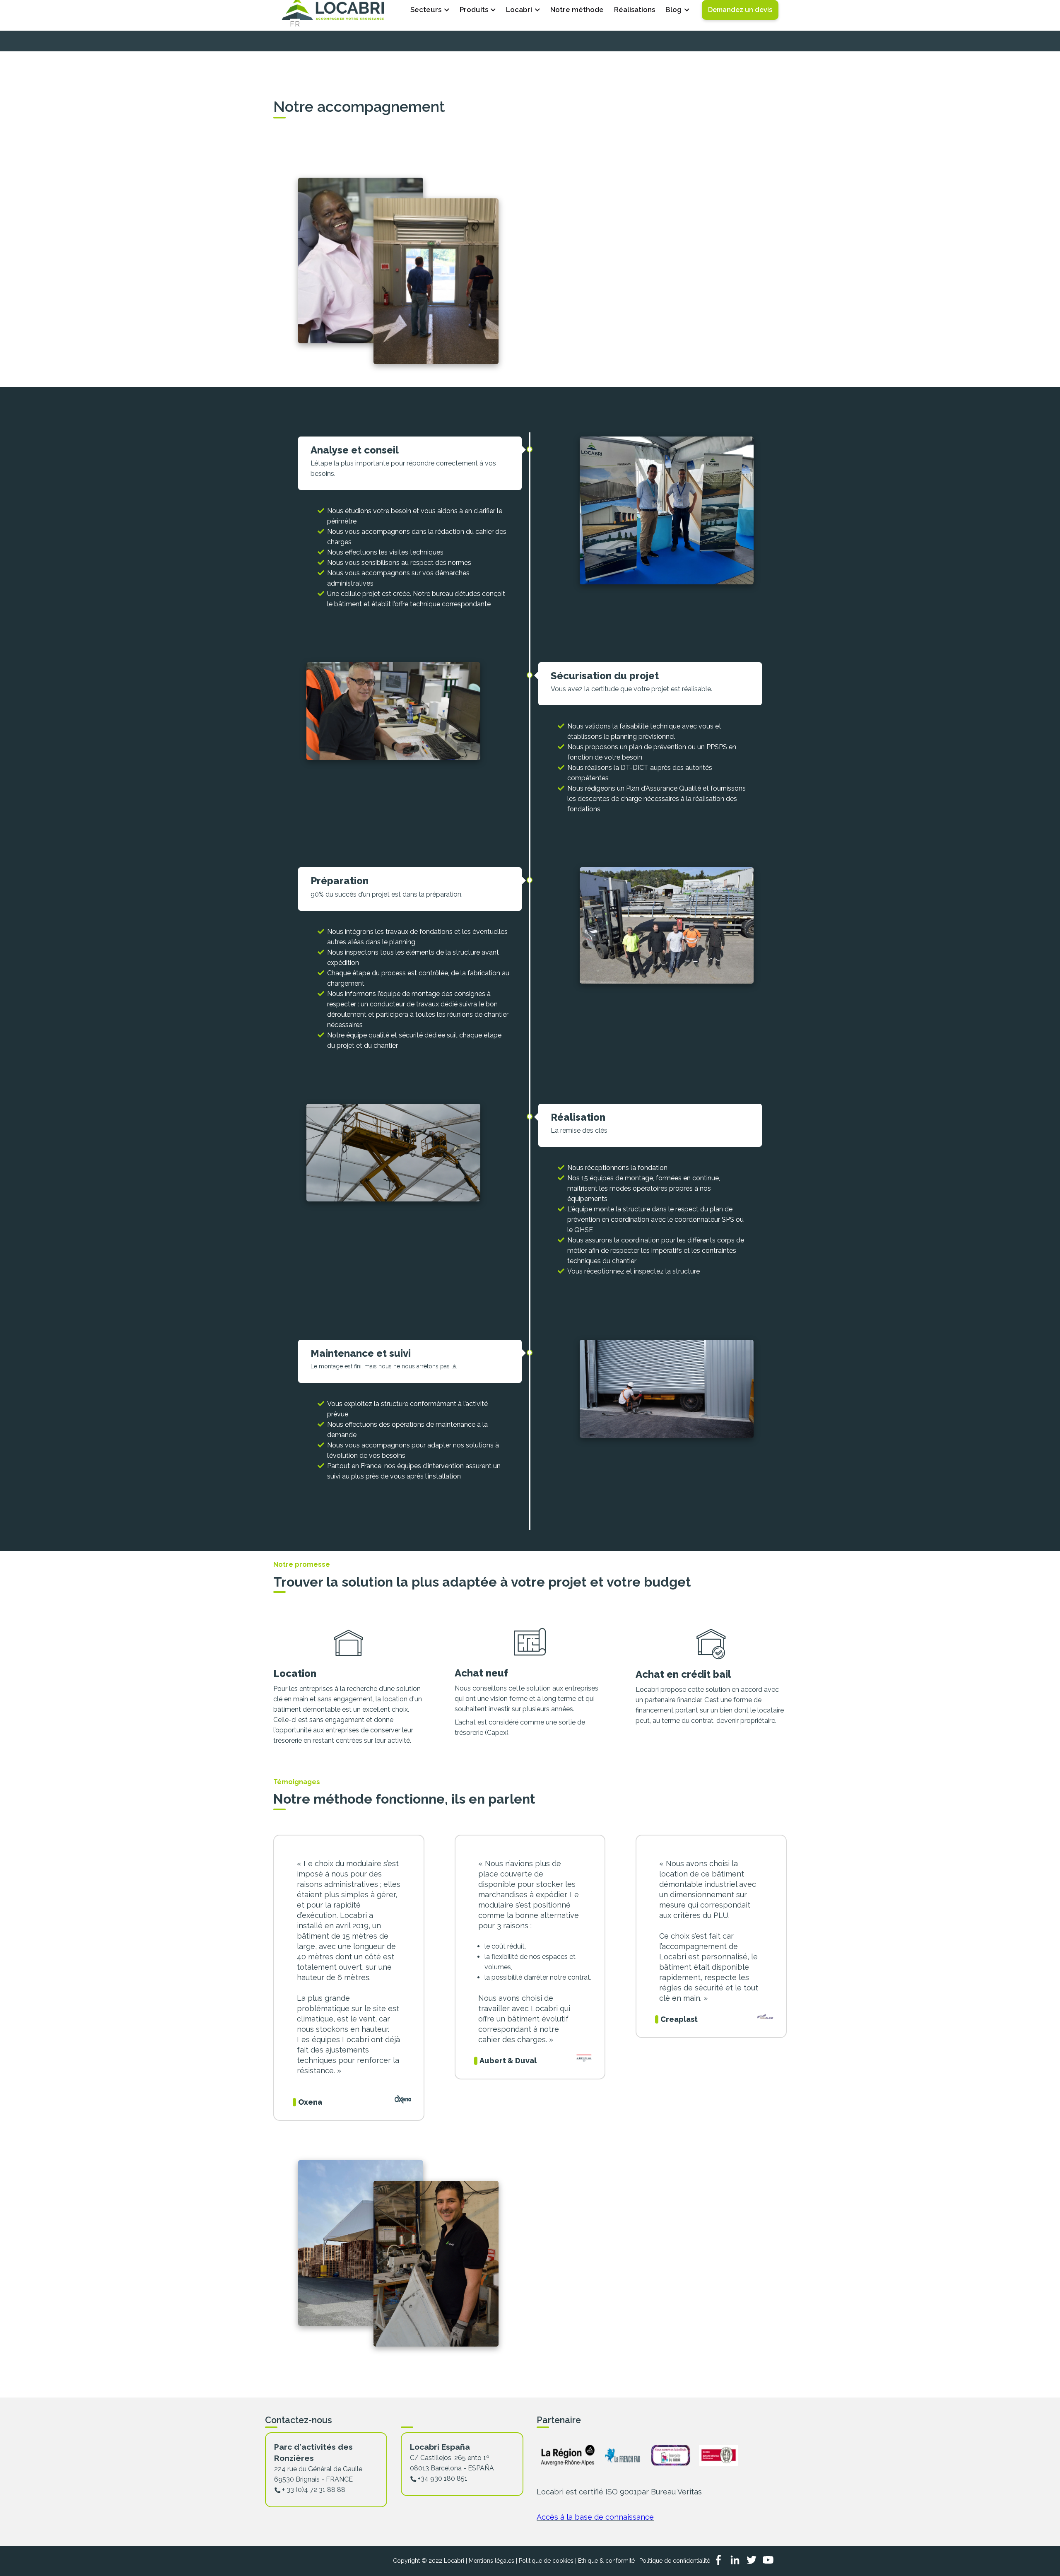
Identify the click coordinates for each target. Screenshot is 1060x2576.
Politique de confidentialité (675, 2561)
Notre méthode (577, 10)
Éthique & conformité (606, 2561)
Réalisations (635, 10)
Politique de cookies (546, 2561)
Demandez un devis (740, 10)
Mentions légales (491, 2561)
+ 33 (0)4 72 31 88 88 (314, 2490)
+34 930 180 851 (443, 2478)
